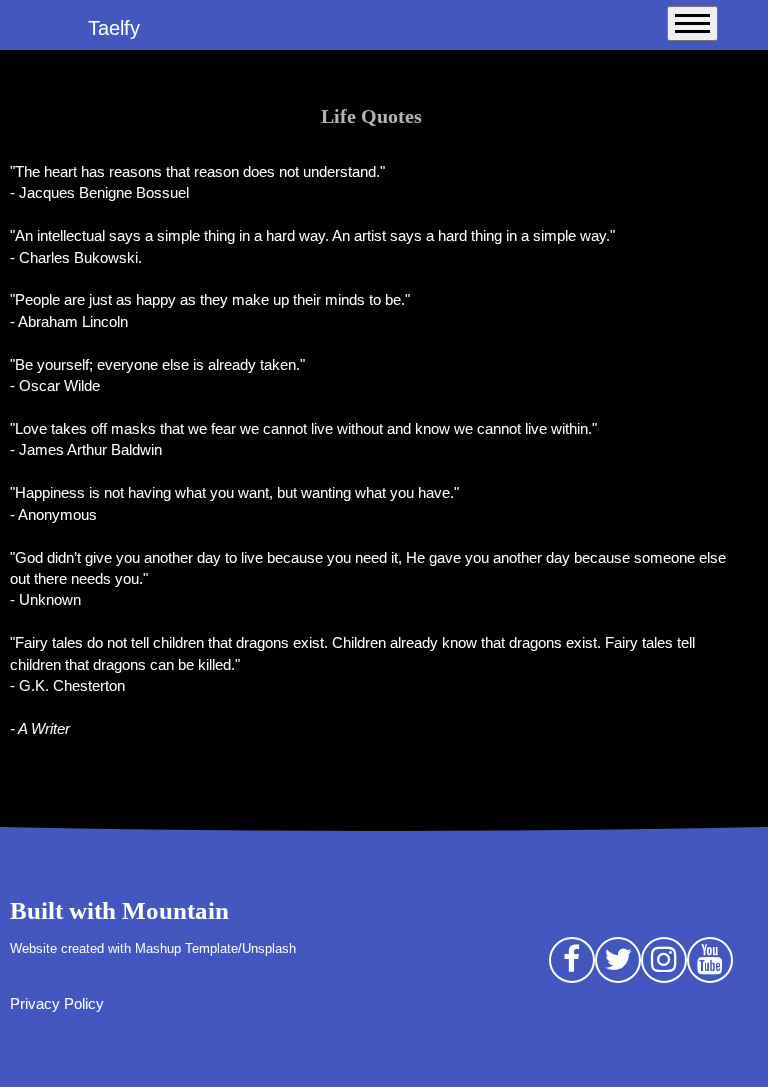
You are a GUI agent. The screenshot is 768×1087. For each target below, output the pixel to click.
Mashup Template (186, 949)
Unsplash (269, 949)
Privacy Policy (57, 1003)
